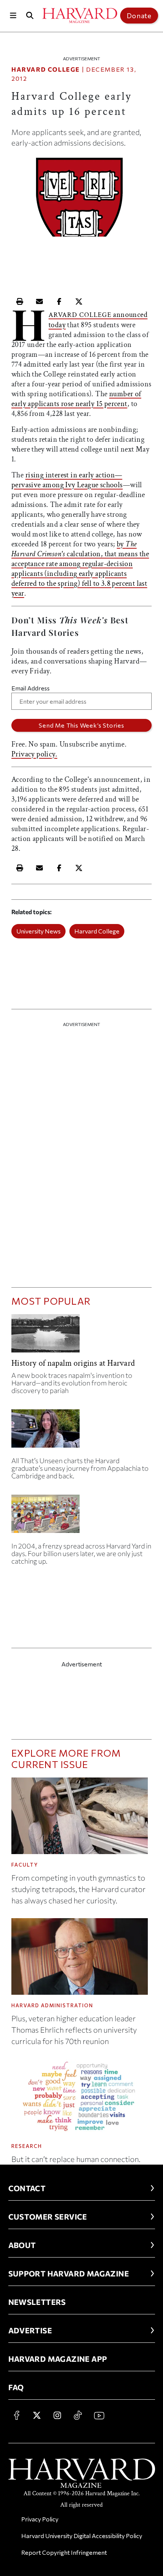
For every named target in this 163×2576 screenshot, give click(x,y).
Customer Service (48, 2217)
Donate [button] (139, 16)
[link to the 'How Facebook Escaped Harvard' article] (81, 1517)
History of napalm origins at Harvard (73, 1363)
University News (38, 931)
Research (27, 2146)
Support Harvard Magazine (69, 2273)
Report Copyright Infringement (64, 2552)
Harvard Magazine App (58, 2359)
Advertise (30, 2330)
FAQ (16, 2387)
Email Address (31, 688)
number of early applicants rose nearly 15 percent (76, 399)
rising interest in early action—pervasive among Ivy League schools (67, 480)
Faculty (25, 1865)
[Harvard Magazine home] (80, 16)
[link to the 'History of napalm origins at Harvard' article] (81, 1336)
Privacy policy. (34, 754)
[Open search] (30, 15)
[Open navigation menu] (13, 15)
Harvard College (46, 69)
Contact (27, 2188)
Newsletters (37, 2302)
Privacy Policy (40, 2519)
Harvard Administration (52, 2005)
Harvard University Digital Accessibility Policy (82, 2536)
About (22, 2245)
